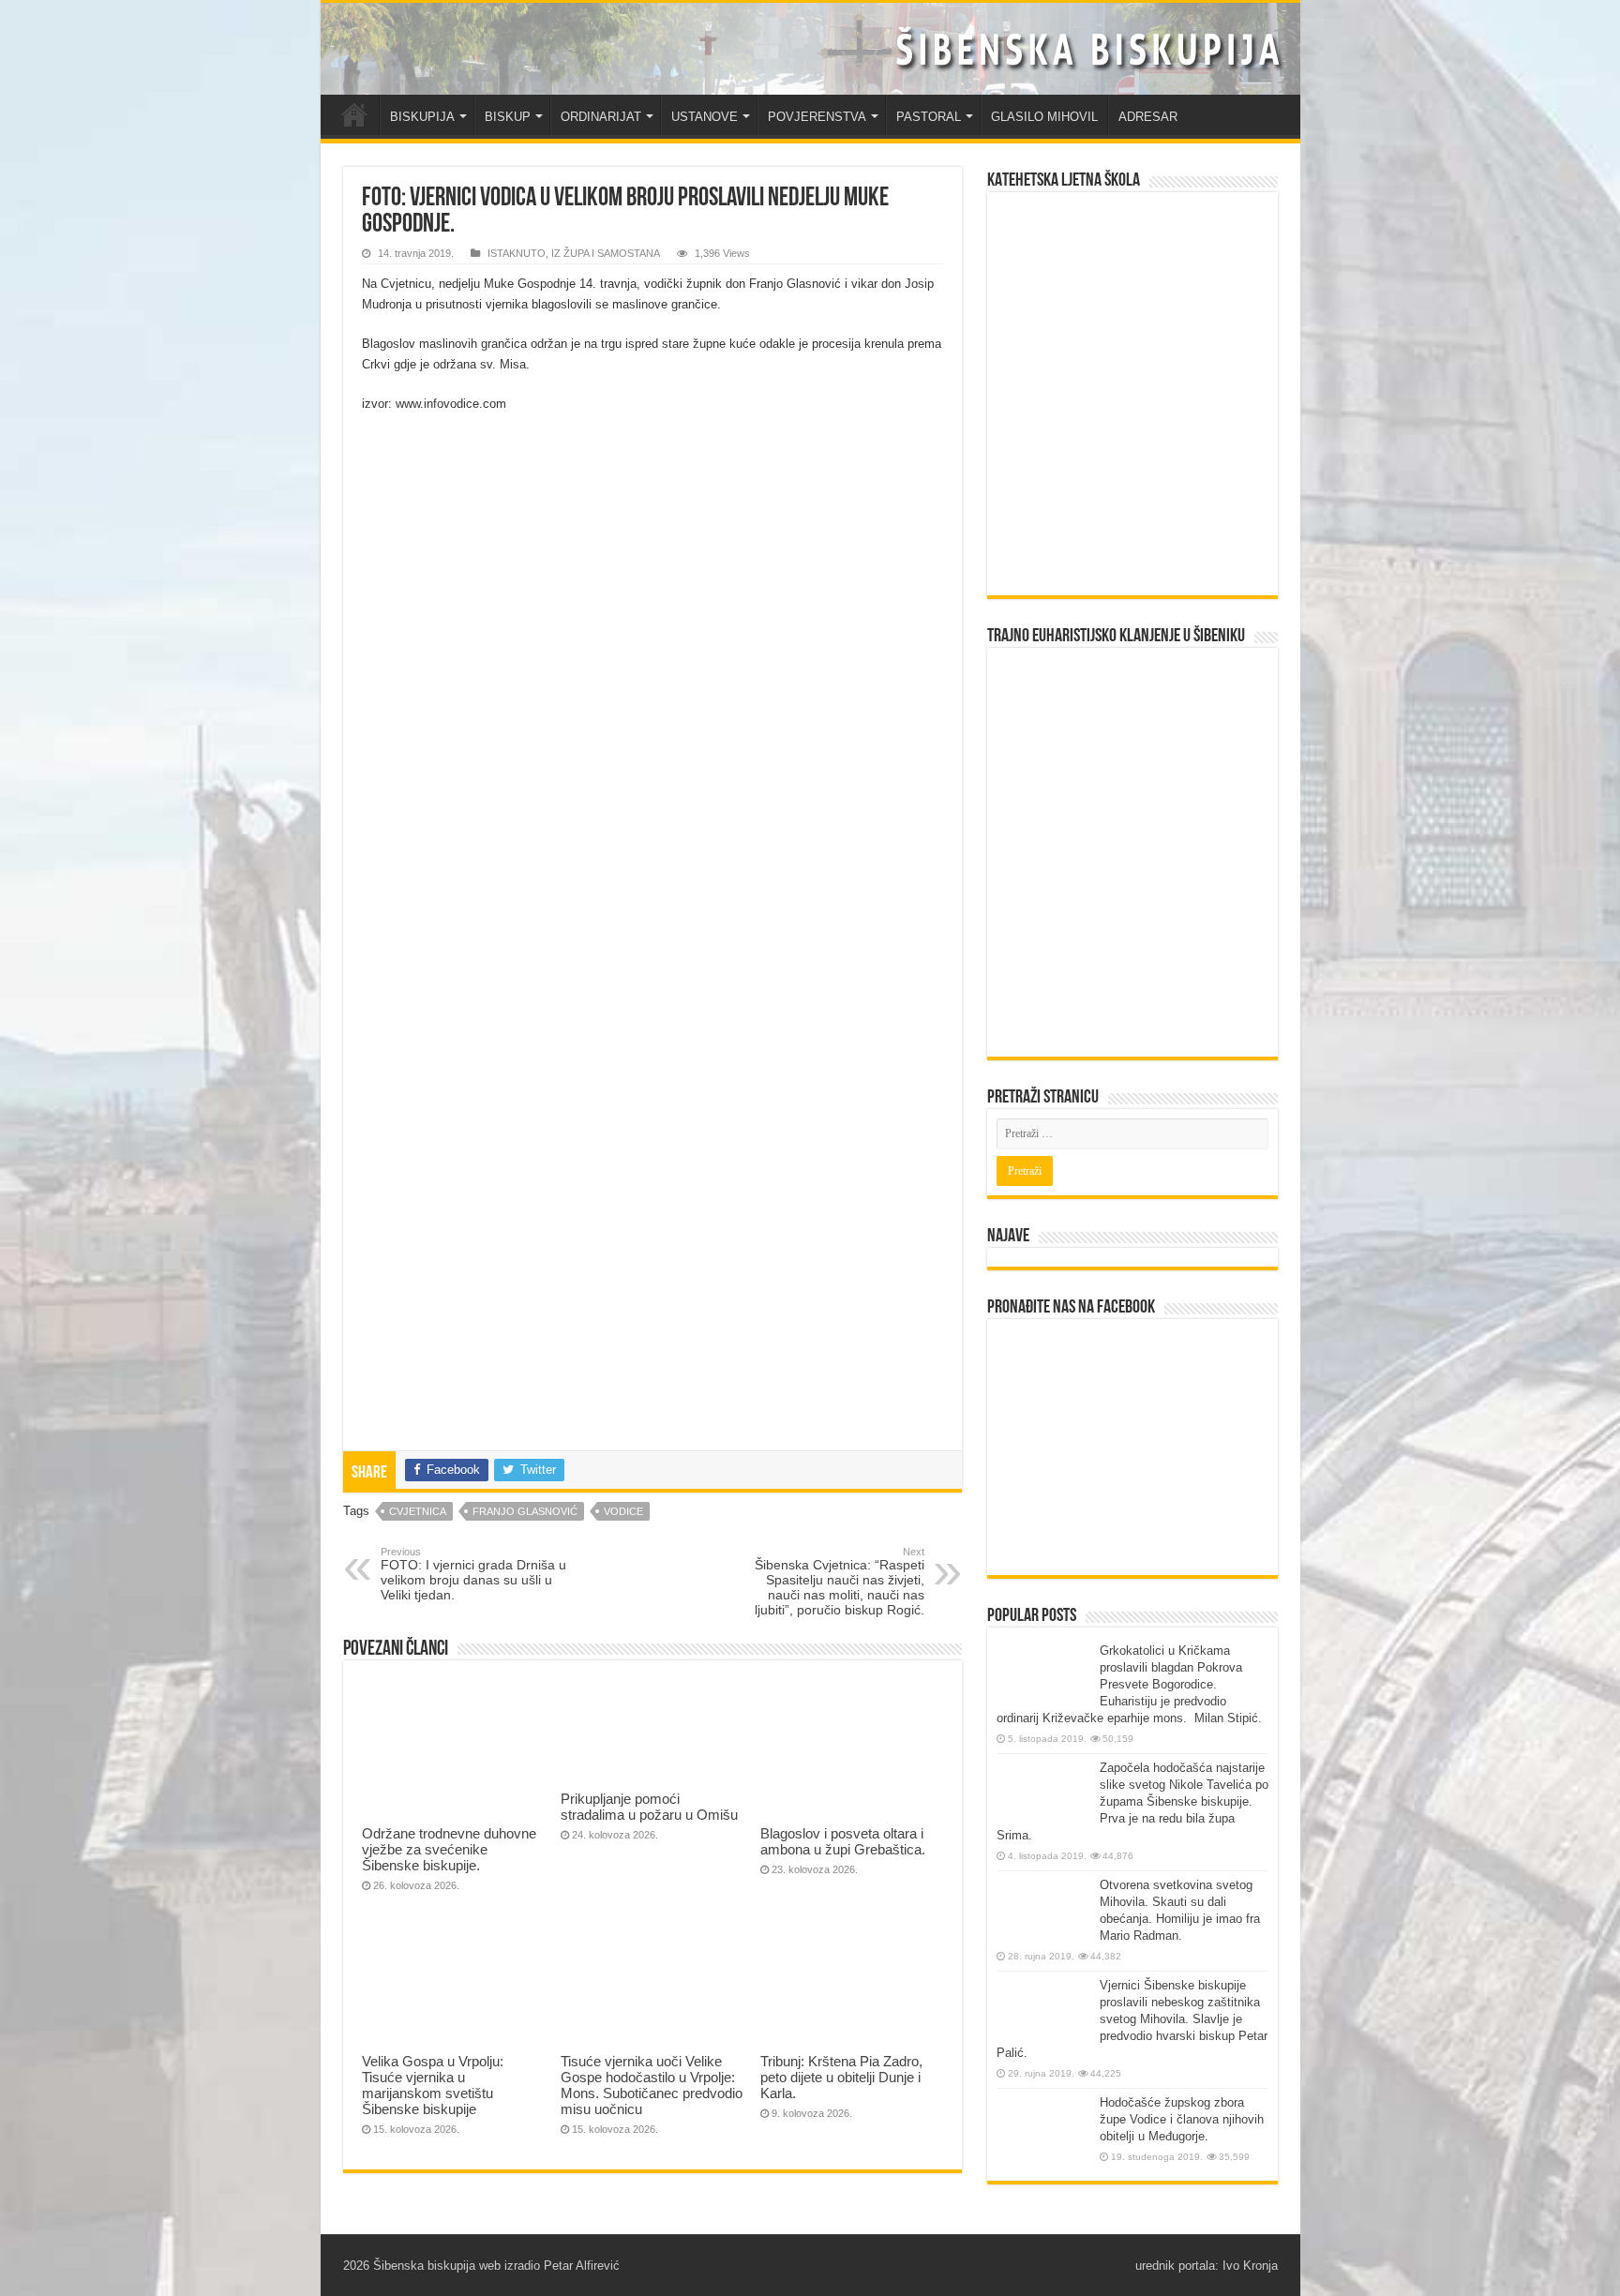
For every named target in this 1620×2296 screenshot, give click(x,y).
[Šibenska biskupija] (810, 49)
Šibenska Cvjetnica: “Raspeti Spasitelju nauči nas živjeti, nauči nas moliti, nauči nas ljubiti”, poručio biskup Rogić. (840, 1582)
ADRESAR (1148, 117)
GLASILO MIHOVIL (1044, 117)
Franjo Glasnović (525, 1511)
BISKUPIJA (422, 117)
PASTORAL (929, 117)
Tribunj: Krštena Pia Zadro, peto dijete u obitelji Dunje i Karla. (841, 2077)
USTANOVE (705, 117)
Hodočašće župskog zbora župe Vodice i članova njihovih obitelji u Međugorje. (1182, 2119)
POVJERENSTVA (817, 117)
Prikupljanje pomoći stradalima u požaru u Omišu (649, 1807)
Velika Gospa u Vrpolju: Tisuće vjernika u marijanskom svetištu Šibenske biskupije (433, 2085)
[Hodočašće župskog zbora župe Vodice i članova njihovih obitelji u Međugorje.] (1043, 2130)
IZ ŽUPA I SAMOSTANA (606, 253)
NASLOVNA (354, 114)
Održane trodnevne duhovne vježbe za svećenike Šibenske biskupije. (449, 1849)
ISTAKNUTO (517, 253)
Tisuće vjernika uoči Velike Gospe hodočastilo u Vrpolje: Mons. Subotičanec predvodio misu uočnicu (652, 2085)
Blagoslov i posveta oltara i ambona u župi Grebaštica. (843, 1841)
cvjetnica (418, 1511)
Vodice (623, 1511)
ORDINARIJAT (601, 117)
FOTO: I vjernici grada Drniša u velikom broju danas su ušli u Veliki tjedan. (473, 1574)
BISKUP (508, 117)
